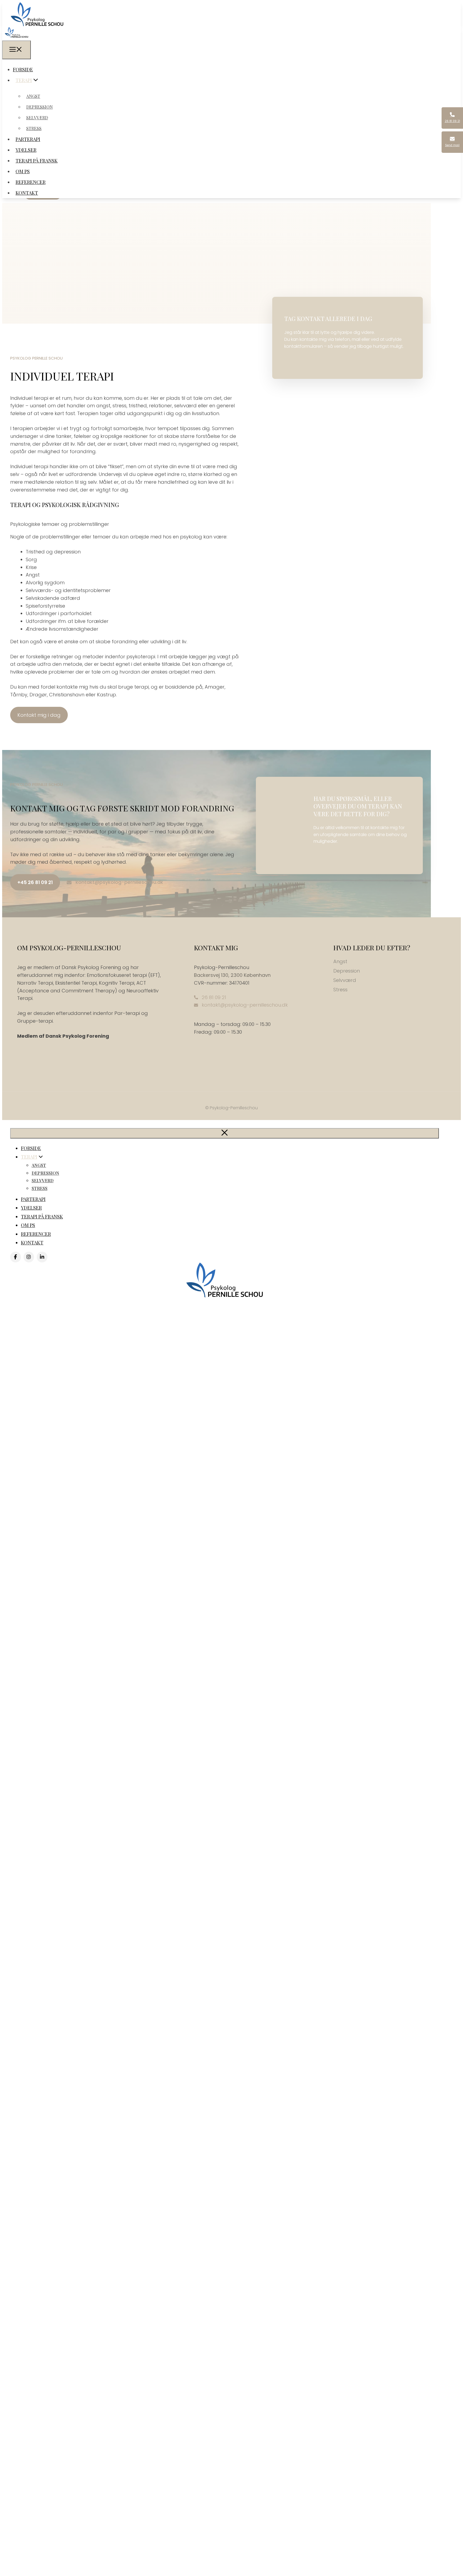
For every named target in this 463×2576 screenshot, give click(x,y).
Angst (33, 96)
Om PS (23, 171)
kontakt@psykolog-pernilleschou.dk (119, 882)
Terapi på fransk (37, 161)
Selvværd (37, 118)
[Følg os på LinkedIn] (42, 1257)
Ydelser (26, 150)
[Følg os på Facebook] (16, 1257)
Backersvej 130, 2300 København (232, 975)
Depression (40, 107)
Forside (23, 69)
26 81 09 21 (214, 997)
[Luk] (225, 1133)
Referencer (31, 182)
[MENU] (16, 50)
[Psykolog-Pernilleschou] (16, 36)
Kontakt (27, 193)
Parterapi (28, 139)
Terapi (24, 80)
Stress (34, 128)
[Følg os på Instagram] (29, 1257)
